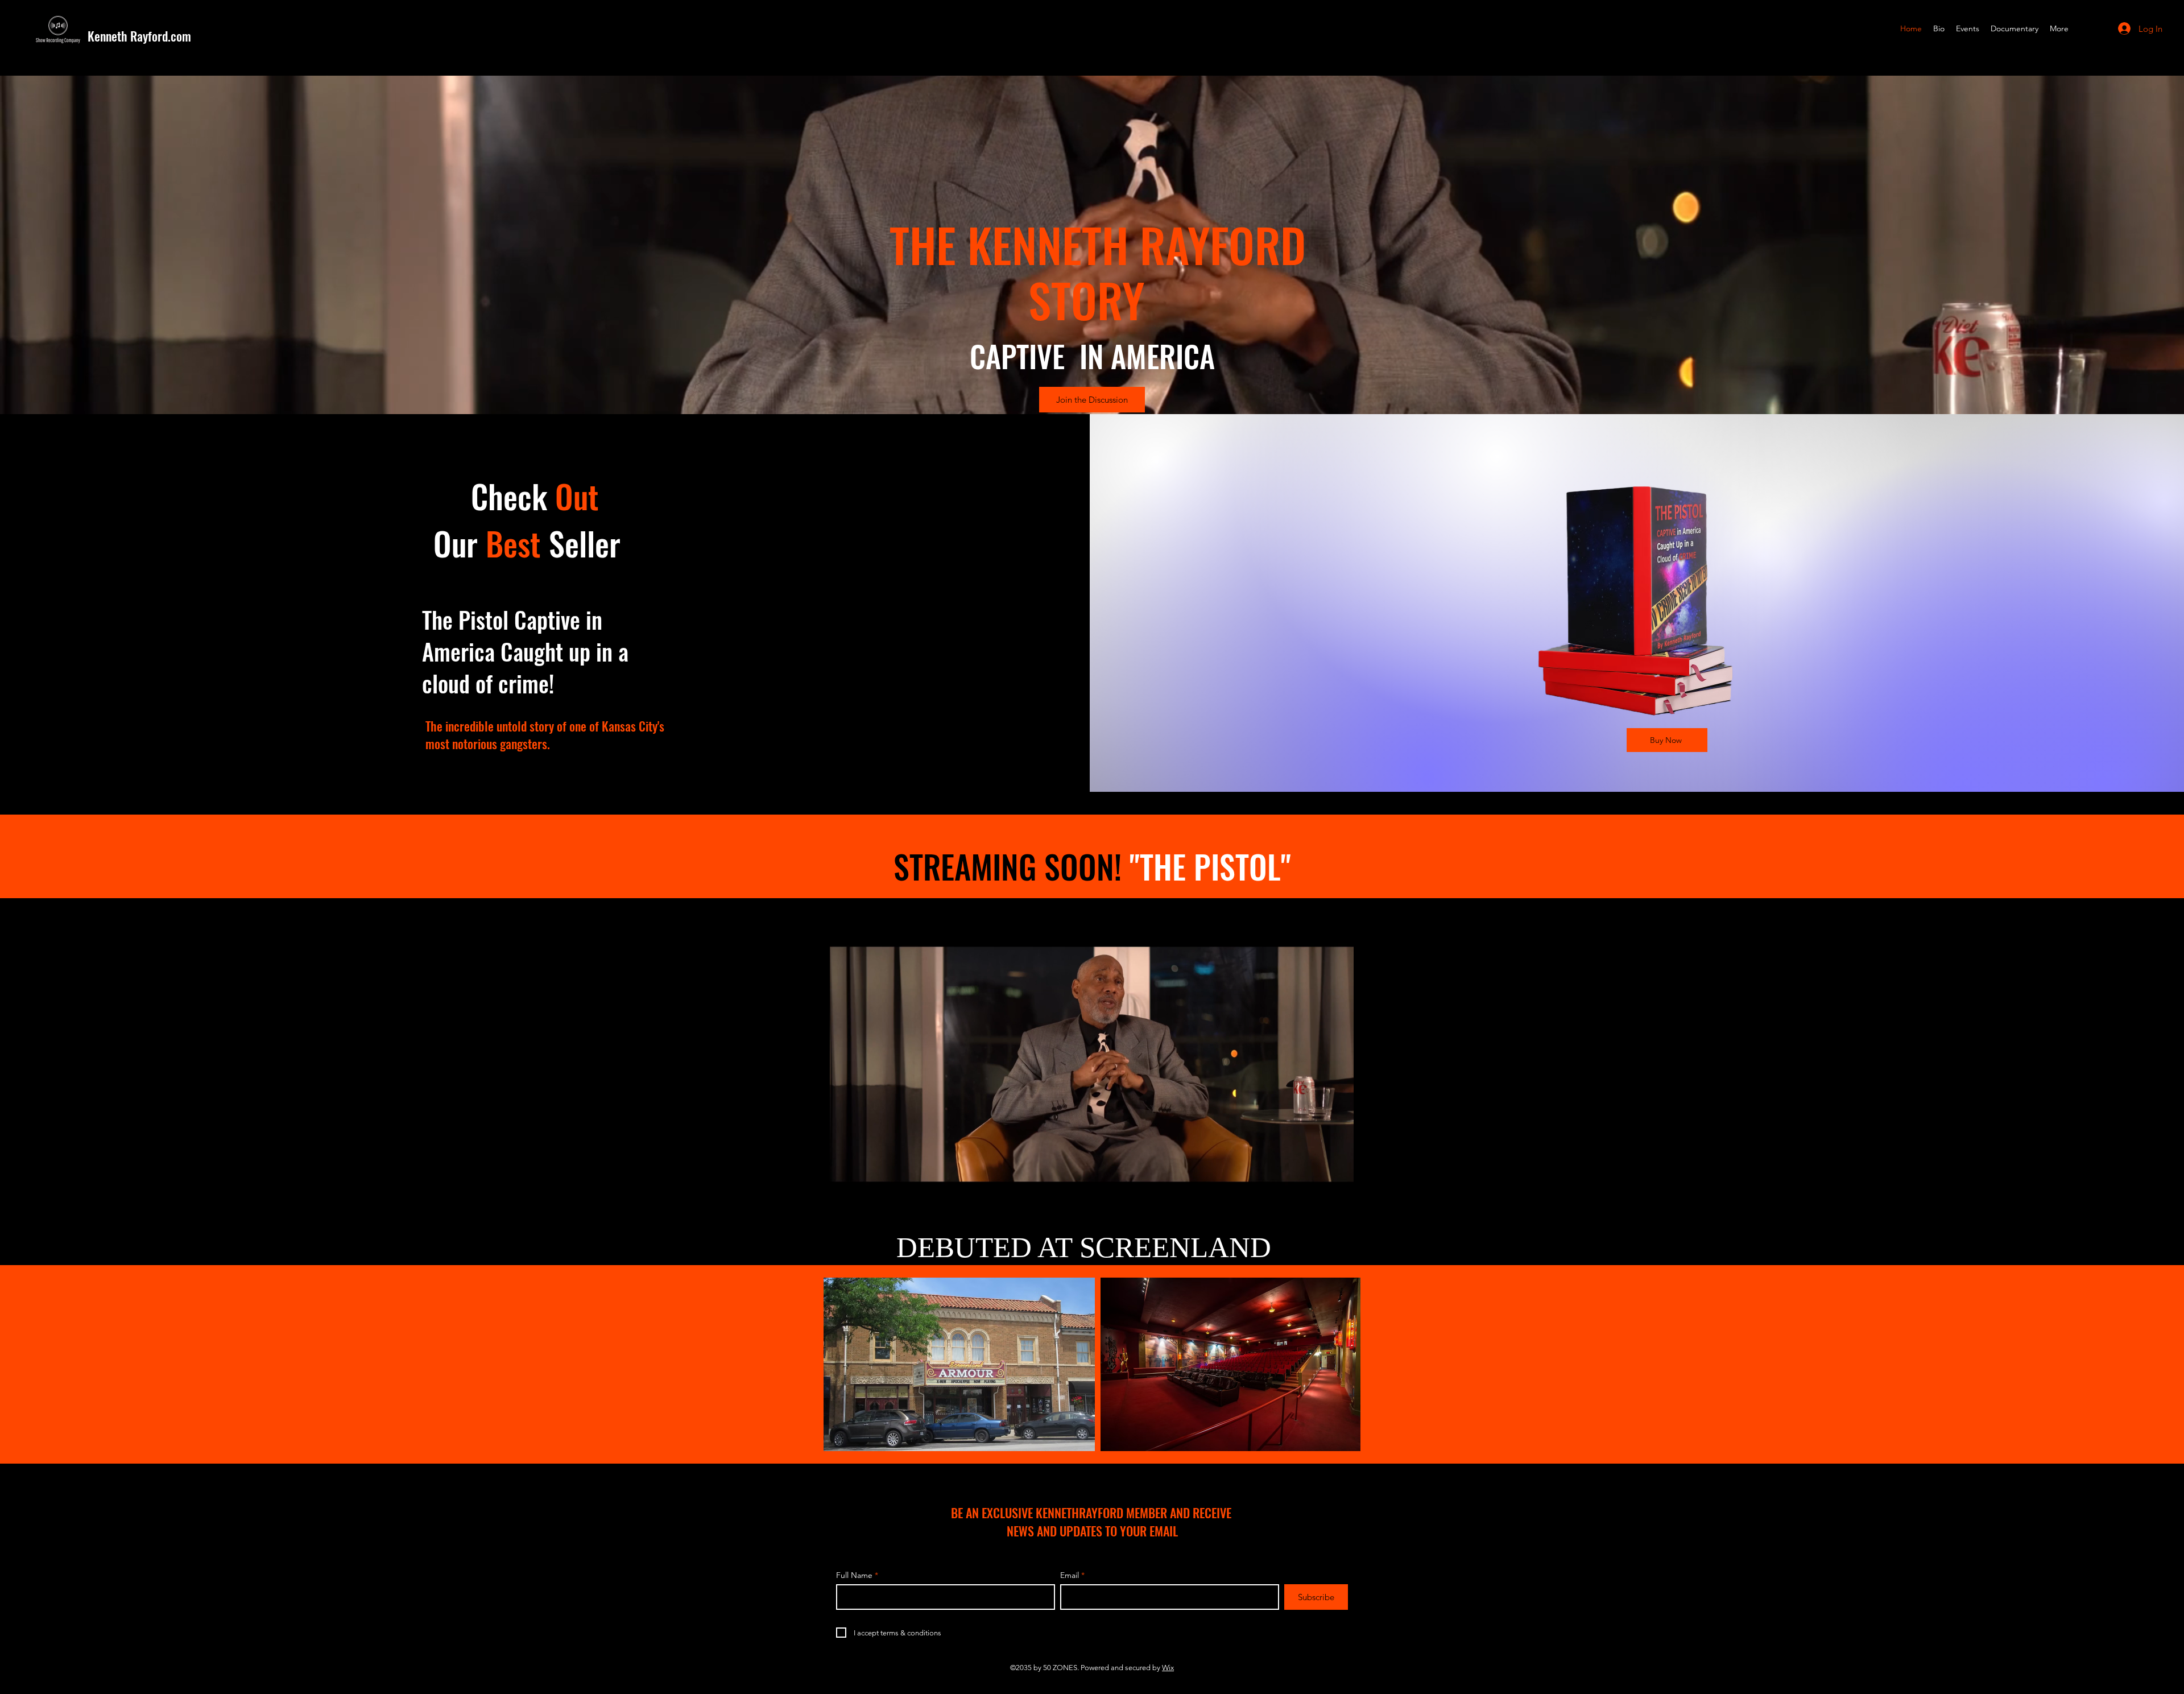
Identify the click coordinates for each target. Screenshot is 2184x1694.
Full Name (854, 1575)
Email (1070, 1575)
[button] (1339, 1199)
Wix (1168, 1668)
